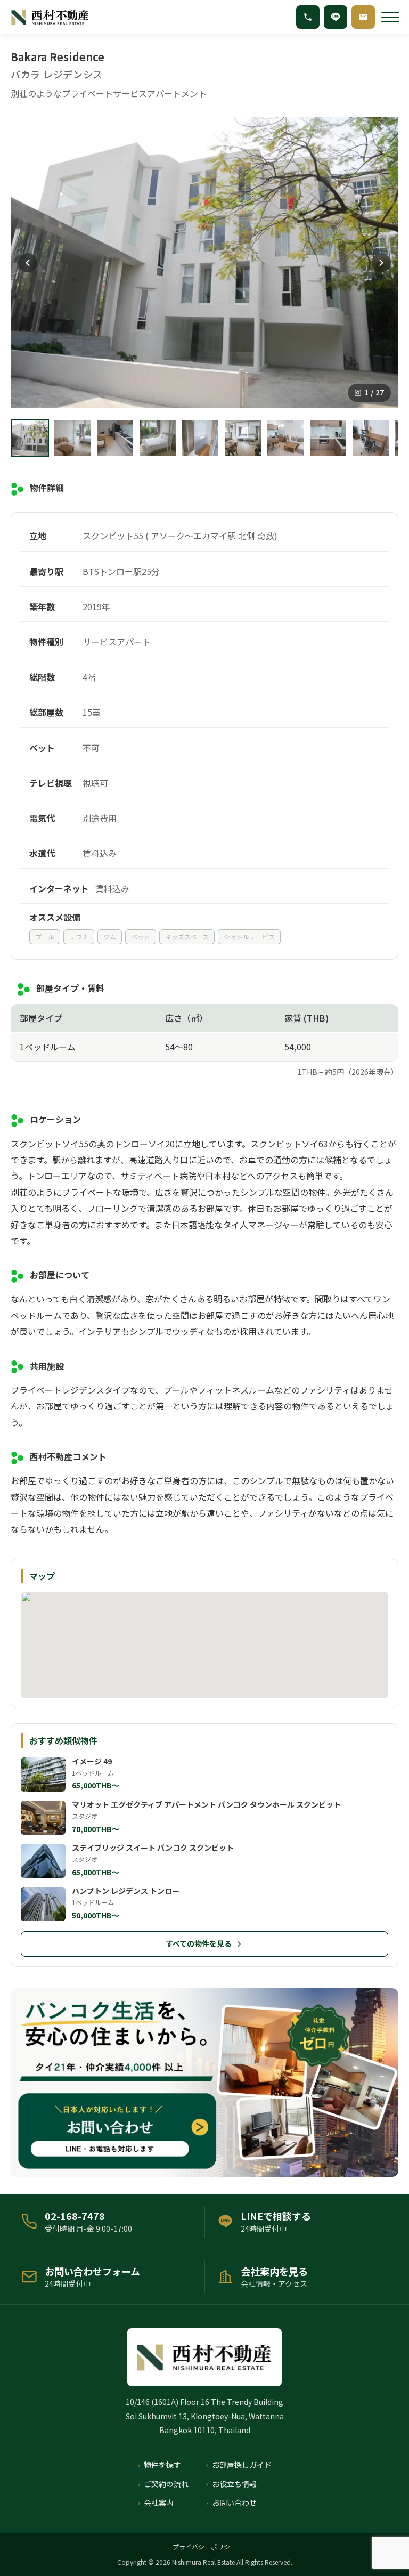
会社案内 (159, 2502)
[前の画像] (28, 263)
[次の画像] (381, 263)
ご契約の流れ (166, 2484)
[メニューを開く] (390, 17)
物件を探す (162, 2465)
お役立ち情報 (234, 2484)
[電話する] (308, 17)
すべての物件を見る (199, 1943)
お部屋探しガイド (242, 2465)
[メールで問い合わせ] (363, 17)
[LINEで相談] (336, 17)
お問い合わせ (234, 2502)
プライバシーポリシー (204, 2546)
